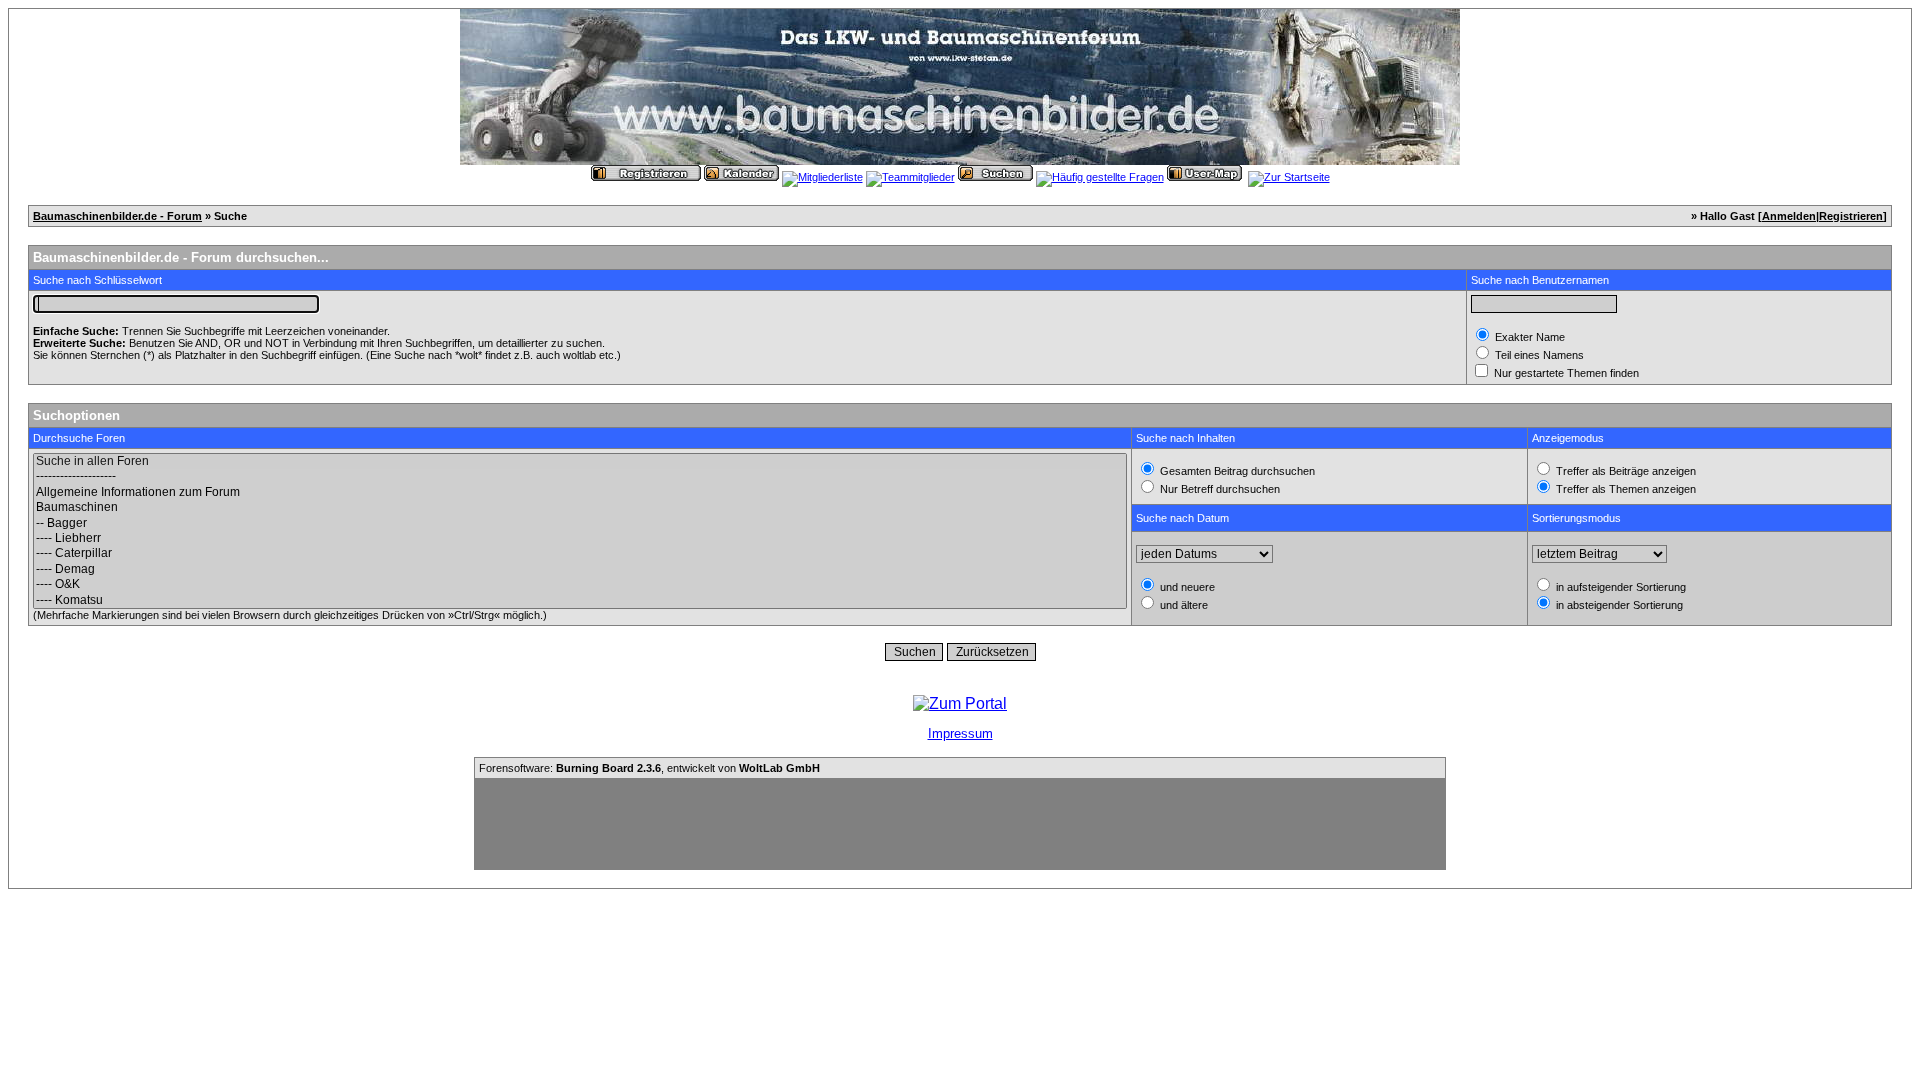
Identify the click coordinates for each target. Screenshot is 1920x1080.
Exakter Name (1528, 337)
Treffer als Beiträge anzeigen (1624, 471)
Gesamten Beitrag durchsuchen (1236, 471)
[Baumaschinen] (580, 507)
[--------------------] (580, 476)
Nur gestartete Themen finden (1565, 373)
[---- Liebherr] (580, 538)
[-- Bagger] (580, 523)
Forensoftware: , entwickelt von (649, 768)
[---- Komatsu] (580, 600)
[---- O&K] (580, 584)
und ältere (1182, 605)
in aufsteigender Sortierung (1619, 587)
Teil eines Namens (1538, 355)
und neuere (1186, 587)
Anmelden (1789, 216)
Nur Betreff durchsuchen (1218, 489)
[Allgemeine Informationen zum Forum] (580, 492)
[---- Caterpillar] (580, 553)
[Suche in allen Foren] (580, 461)
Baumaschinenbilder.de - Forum (117, 216)
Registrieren (1851, 216)
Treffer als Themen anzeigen (1624, 489)
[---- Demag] (580, 569)
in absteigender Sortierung (1618, 605)
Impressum (960, 733)
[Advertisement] (960, 824)
